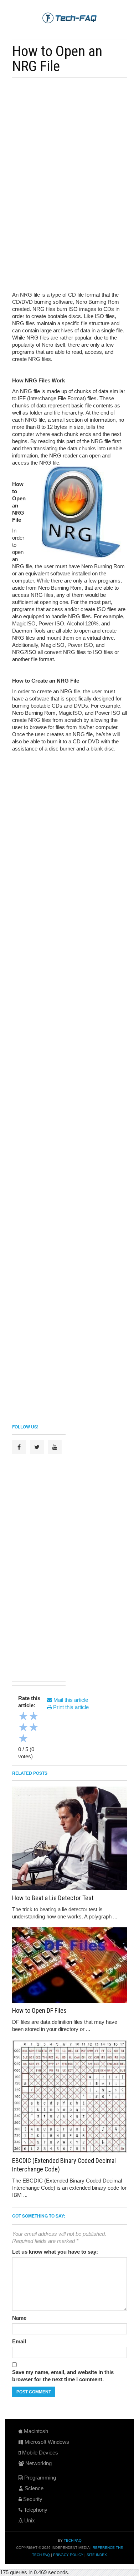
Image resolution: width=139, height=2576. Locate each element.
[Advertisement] (70, 133)
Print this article (70, 1707)
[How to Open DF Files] (69, 1965)
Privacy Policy (68, 2555)
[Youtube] (55, 1447)
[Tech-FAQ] (69, 18)
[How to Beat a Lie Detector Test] (69, 1838)
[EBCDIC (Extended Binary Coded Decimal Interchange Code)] (69, 2096)
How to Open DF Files (39, 2010)
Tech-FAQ (73, 2540)
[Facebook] (19, 1447)
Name (19, 2318)
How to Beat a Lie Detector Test (53, 1898)
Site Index (97, 2555)
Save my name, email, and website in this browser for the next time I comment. (63, 2376)
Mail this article (70, 1700)
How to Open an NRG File (57, 59)
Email (19, 2341)
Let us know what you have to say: (55, 2252)
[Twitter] (37, 1447)
